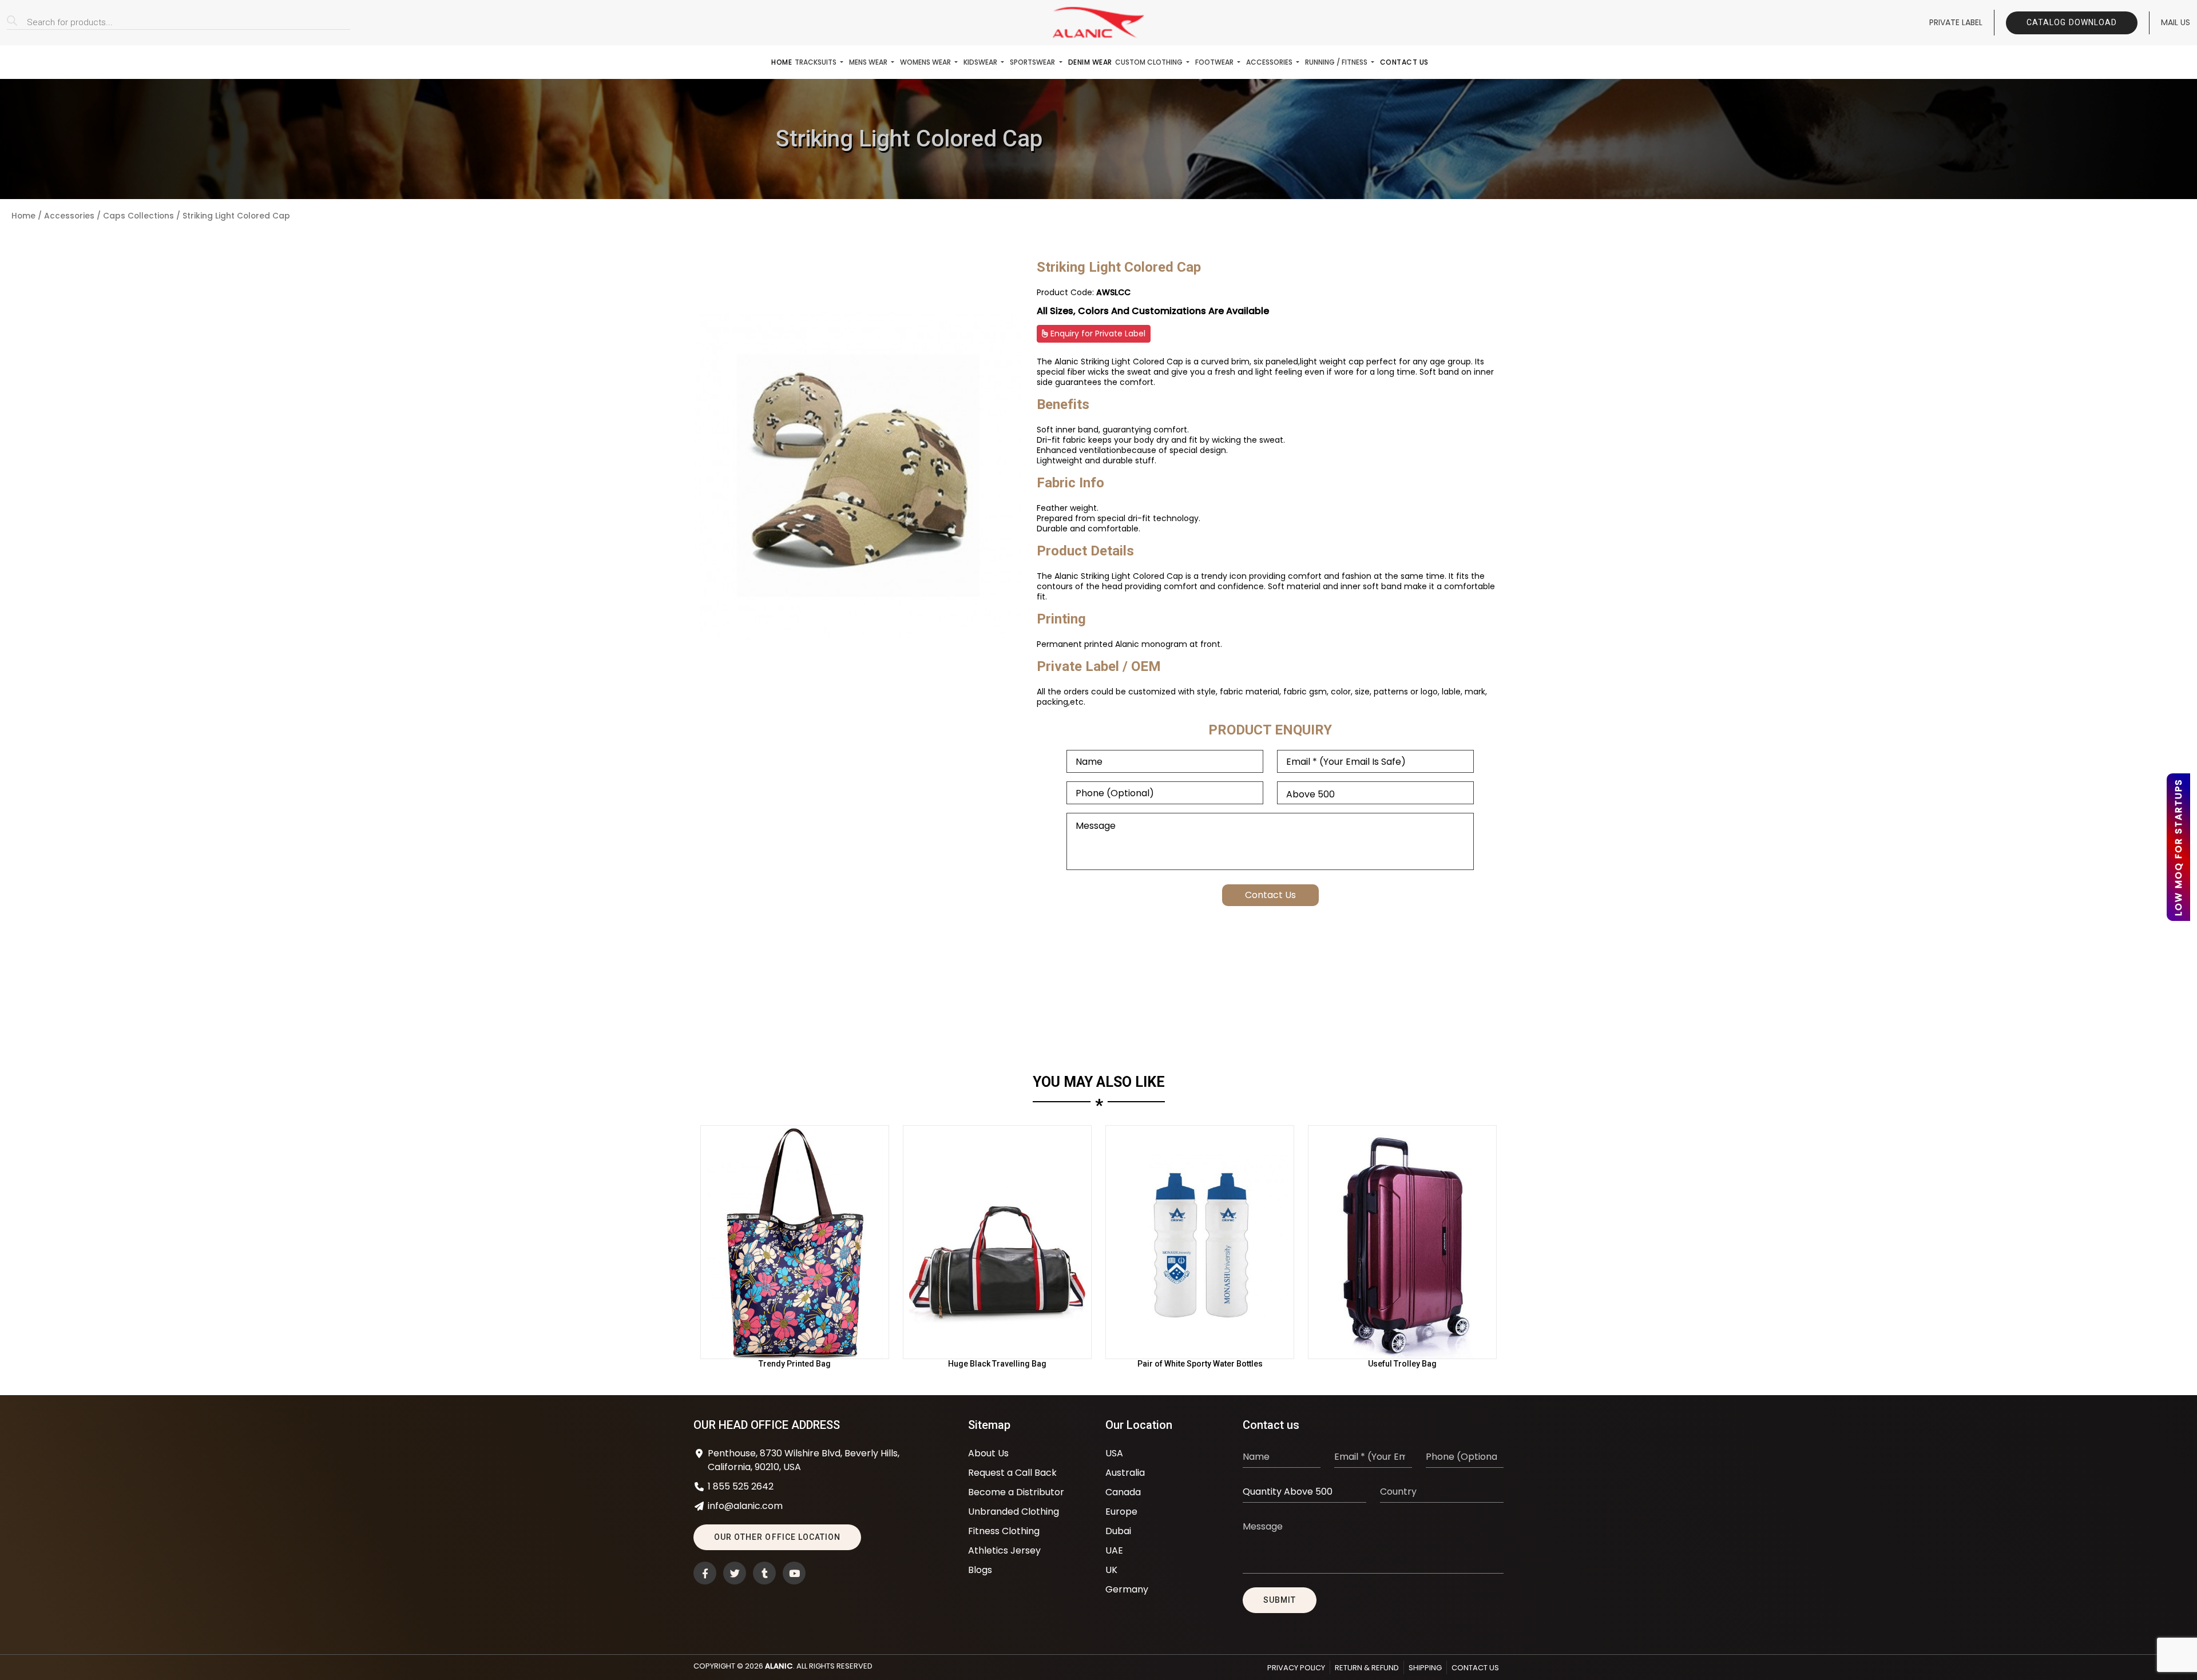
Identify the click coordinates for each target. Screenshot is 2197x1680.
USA (1114, 1453)
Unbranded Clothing (1014, 1512)
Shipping (1425, 1668)
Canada (1123, 1492)
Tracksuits (816, 62)
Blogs (980, 1570)
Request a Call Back (1012, 1473)
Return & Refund (1367, 1668)
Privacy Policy (1296, 1668)
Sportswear (1033, 62)
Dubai (1118, 1531)
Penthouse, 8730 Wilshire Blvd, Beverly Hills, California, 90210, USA (804, 1460)
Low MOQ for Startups (2178, 847)
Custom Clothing (1150, 62)
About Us (988, 1453)
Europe (1121, 1512)
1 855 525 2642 (741, 1486)
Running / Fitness (1337, 62)
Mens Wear (869, 62)
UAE (1114, 1550)
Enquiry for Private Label (1097, 333)
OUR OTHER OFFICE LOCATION (777, 1537)
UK (1111, 1570)
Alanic (779, 1666)
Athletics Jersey (1004, 1550)
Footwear (1215, 62)
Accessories (1270, 62)
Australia (1125, 1473)
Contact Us (1404, 62)
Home (782, 62)
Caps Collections (138, 216)
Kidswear (981, 62)
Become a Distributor (1016, 1492)
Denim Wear (1090, 62)
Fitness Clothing (1004, 1531)
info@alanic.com (745, 1506)
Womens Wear (926, 62)
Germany (1127, 1589)
